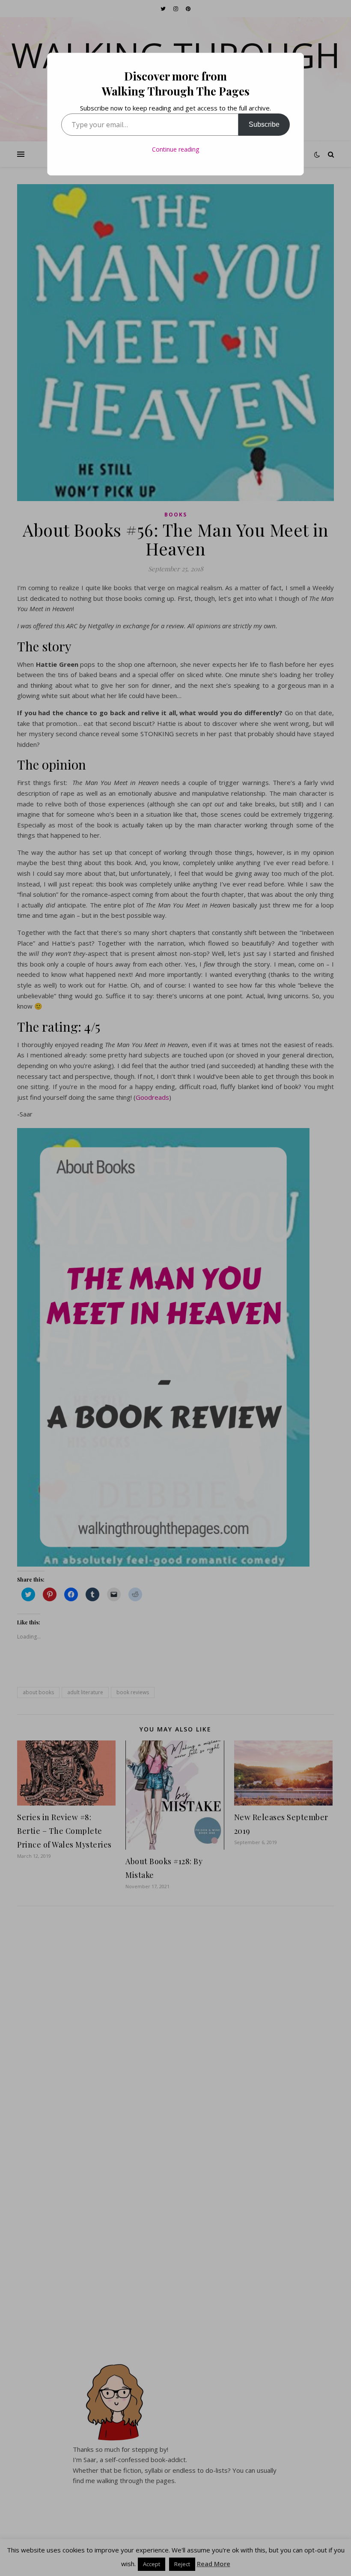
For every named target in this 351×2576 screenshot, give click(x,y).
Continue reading (175, 149)
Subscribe (264, 124)
